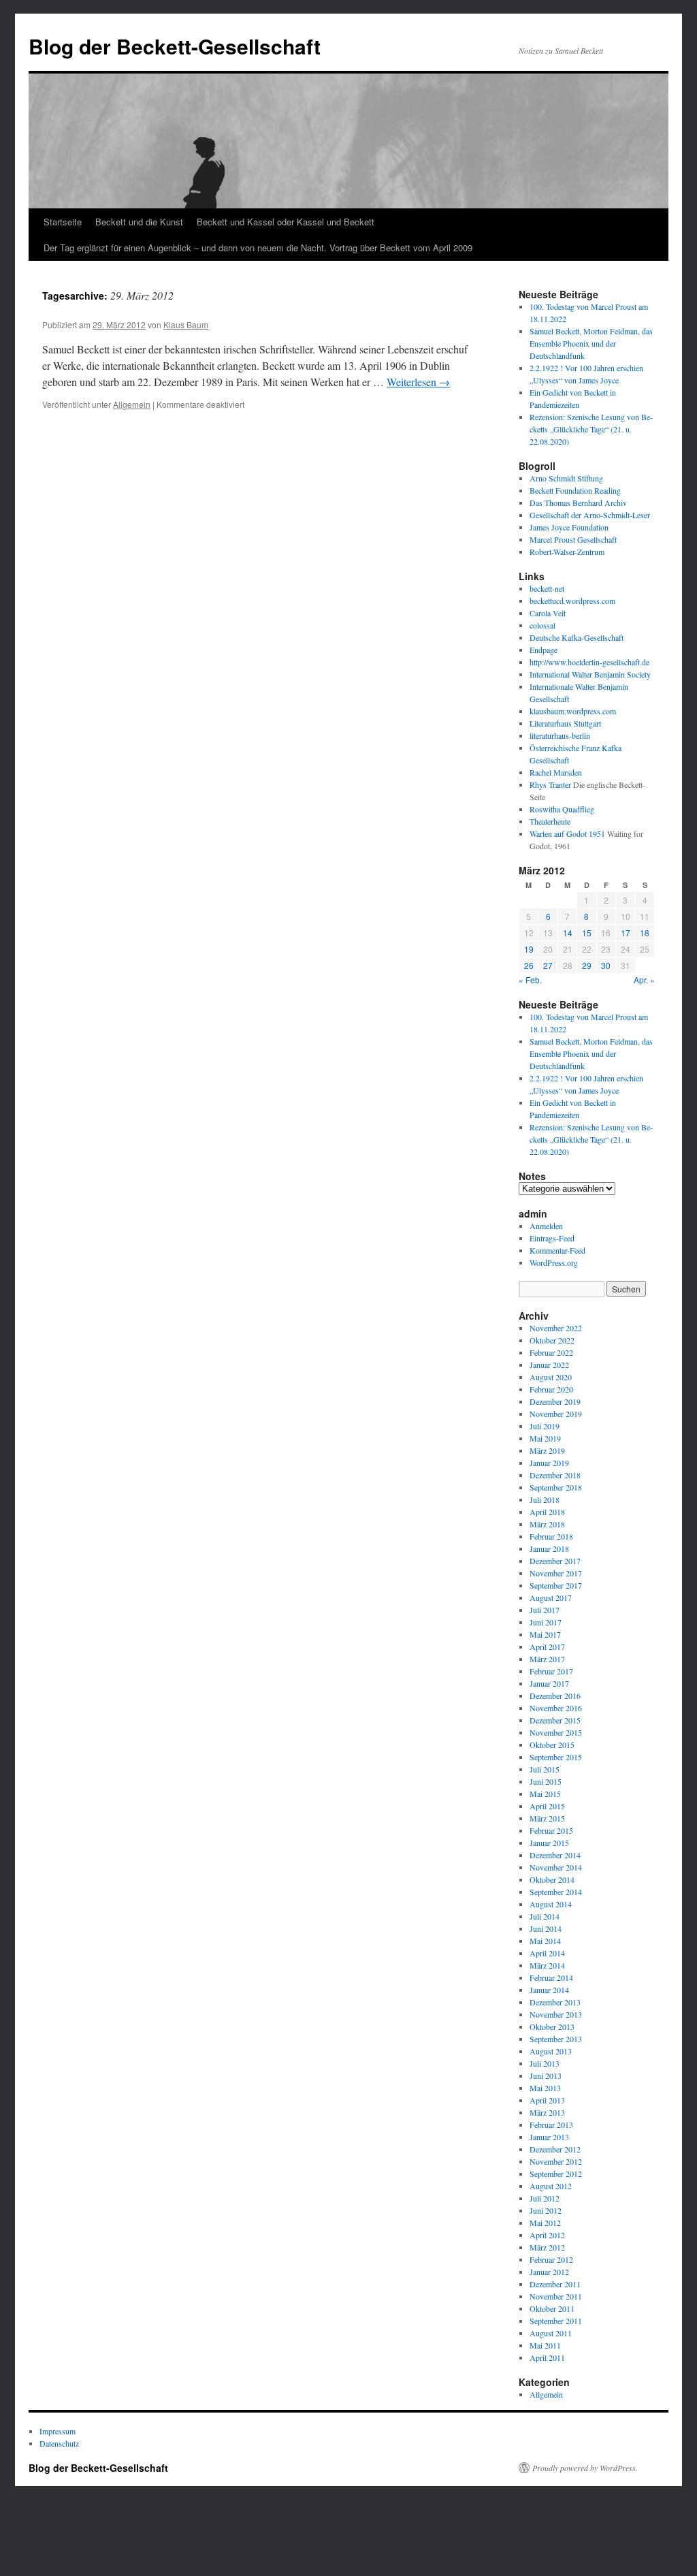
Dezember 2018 (555, 1475)
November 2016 (556, 1708)
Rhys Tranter (550, 784)
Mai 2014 (545, 1941)
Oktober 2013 (552, 2026)
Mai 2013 (545, 2088)
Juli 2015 (545, 1769)
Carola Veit (548, 613)
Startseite (63, 222)
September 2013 (556, 2039)
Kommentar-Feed (557, 1250)
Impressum (58, 2431)
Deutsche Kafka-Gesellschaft (577, 637)
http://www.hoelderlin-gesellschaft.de (589, 662)
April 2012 (547, 2235)
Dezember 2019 (555, 1401)
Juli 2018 (545, 1499)
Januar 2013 (549, 2137)
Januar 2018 (549, 1548)
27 (548, 965)
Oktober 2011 (552, 2308)
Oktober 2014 (552, 1879)
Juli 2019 (545, 1426)
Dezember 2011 (555, 2284)
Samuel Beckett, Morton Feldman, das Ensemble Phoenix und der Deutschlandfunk (591, 343)
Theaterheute (550, 821)
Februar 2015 (551, 1830)
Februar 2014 (551, 1977)
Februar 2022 (551, 1352)
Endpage (544, 650)
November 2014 (556, 1867)
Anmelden (546, 1226)
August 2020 (551, 1377)
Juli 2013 (545, 2063)
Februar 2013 (551, 2125)
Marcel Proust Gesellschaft (573, 539)
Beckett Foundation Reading (575, 490)
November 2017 (556, 1573)
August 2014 (551, 1904)
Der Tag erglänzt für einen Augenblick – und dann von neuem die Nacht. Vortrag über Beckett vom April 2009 (258, 248)
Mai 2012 (545, 2223)
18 (645, 933)
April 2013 (547, 2100)
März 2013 (547, 2112)
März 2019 (547, 1450)
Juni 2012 (546, 2210)
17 (626, 933)
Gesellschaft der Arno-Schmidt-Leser (590, 515)
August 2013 (551, 2051)
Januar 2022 (549, 1365)
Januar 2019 (549, 1463)
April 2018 (547, 1512)
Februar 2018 (551, 1536)
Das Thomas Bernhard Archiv (578, 503)
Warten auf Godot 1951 (567, 833)
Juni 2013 (546, 2076)
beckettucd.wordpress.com (572, 601)
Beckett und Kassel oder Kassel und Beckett (286, 222)
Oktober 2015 (552, 1745)
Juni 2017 (546, 1622)
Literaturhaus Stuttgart (565, 723)
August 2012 (551, 2186)
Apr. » (644, 980)
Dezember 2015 (555, 1720)
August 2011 (551, 2333)
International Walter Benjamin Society (590, 674)
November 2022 (556, 1328)
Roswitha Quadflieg (562, 809)
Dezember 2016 (555, 1696)
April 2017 (547, 1647)
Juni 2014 (546, 1928)
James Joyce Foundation (569, 527)
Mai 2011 (545, 2345)
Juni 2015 (546, 1781)
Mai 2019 (545, 1438)
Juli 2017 (545, 1610)
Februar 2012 (551, 2259)
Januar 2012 (549, 2272)
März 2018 (547, 1524)
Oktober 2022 (552, 1340)
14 (568, 933)
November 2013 (556, 2014)
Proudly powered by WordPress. (585, 2468)
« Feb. (530, 980)
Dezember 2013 (555, 2002)
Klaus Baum (186, 324)
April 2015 (547, 1806)
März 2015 (547, 1818)
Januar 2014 (549, 1990)
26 (529, 965)
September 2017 (556, 1585)
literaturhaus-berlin (560, 735)
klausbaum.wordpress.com (573, 711)
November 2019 (556, 1414)
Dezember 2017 (555, 1561)
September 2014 (556, 1892)
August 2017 (551, 1597)
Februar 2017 (551, 1671)
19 (529, 949)
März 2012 (547, 2247)
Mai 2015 (545, 1794)
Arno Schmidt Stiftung (566, 478)
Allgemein (132, 404)
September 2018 (556, 1487)
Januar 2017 (549, 1683)
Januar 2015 (549, 1843)
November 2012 (556, 2161)
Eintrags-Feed (552, 1238)
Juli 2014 (545, 1916)
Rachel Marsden (556, 772)
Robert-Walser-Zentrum (567, 552)
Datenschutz (59, 2443)
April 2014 (547, 1953)
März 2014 (547, 1965)
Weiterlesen (418, 382)
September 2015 (556, 1757)
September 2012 (556, 2174)
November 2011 (556, 2296)
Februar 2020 (551, 1389)
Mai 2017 (545, 1634)
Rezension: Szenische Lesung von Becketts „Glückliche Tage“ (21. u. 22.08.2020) (591, 429)
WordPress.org (554, 1262)
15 (587, 933)
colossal (542, 625)
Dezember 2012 (555, 2149)
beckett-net (547, 588)
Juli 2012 (545, 2198)
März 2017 (547, 1659)
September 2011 (556, 2321)
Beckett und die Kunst (139, 222)
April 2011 (547, 2357)
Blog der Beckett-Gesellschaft (175, 46)
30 (606, 965)
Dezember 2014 (555, 1855)
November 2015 (556, 1732)
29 (587, 965)
